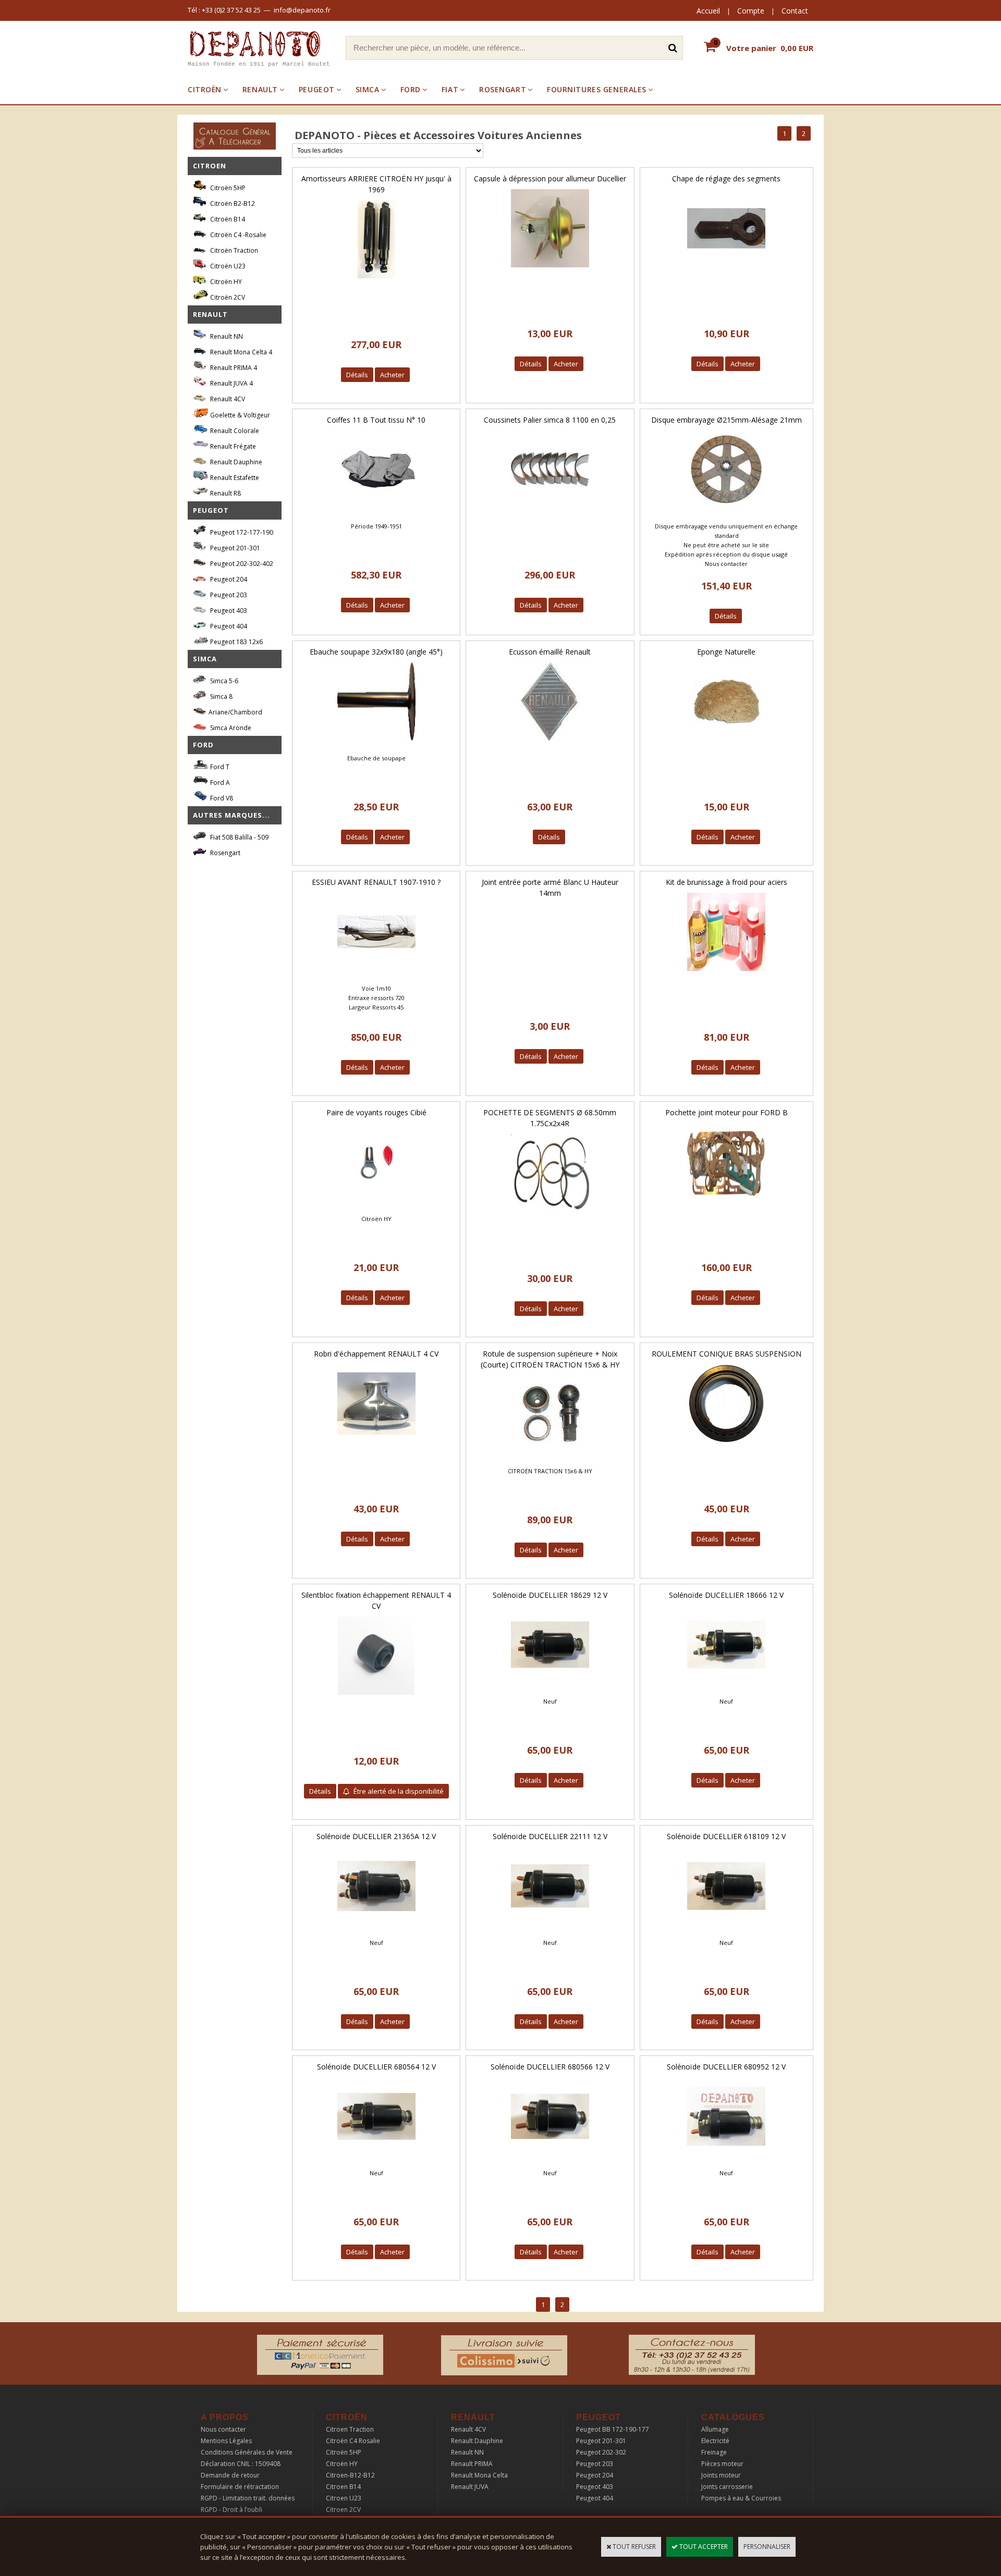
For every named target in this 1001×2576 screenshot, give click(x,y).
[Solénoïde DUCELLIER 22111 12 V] (550, 1928)
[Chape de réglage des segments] (726, 270)
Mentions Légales (226, 2441)
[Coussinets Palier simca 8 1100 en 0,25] (550, 511)
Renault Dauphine (235, 462)
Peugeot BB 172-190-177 (613, 2429)
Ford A (219, 782)
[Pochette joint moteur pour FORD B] (726, 1204)
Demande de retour (230, 2475)
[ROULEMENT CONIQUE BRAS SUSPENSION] (726, 1445)
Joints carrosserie (727, 2487)
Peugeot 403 (228, 611)
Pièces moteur (722, 2464)
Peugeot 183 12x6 (236, 642)
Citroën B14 (227, 219)
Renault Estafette (234, 478)
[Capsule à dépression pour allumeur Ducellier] (550, 270)
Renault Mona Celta (479, 2475)
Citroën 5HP (227, 188)
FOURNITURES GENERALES (597, 89)
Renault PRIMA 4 (233, 368)
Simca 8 (221, 697)
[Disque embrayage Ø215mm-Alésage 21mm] (726, 511)
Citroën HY (225, 282)
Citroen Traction (350, 2429)
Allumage (715, 2429)
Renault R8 (225, 493)
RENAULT (260, 89)
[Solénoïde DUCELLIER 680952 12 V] (726, 2158)
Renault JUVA (470, 2487)
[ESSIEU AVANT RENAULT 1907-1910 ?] (376, 974)
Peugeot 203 (228, 595)
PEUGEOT (317, 89)
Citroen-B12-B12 (350, 2475)
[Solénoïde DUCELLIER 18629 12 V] (550, 1687)
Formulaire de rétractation (240, 2487)
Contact (795, 11)
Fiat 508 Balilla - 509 (239, 837)
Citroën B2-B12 (232, 204)
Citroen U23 (344, 2498)
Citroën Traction (233, 250)
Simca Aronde (230, 728)
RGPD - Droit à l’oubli (231, 2510)
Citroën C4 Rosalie (353, 2441)
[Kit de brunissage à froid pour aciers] (726, 974)
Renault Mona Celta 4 (240, 352)
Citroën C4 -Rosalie (237, 235)
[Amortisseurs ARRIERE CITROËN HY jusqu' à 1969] (376, 281)
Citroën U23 (227, 266)
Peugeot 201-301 (234, 548)
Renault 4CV (227, 399)
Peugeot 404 (228, 626)
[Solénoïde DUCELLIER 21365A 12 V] (376, 1928)
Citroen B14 (343, 2487)
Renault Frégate (232, 446)
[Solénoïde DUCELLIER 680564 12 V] (376, 2158)
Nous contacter (223, 2429)
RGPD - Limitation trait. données (248, 2498)
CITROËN (205, 89)
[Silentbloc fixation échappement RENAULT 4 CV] (376, 1698)
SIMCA (368, 89)
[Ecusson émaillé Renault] (550, 743)
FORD (411, 89)
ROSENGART (503, 89)
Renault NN (226, 336)
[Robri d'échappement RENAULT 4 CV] (376, 1445)
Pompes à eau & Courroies (741, 2498)
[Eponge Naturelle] (726, 743)
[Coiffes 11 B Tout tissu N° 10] (376, 511)
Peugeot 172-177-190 (241, 532)
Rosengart (224, 853)
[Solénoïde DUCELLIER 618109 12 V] (726, 1928)
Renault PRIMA (472, 2464)
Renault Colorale (234, 431)
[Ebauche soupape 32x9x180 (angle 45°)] (376, 743)
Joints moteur (721, 2475)
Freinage (714, 2452)
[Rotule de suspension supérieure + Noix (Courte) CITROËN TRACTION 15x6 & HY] (550, 1456)
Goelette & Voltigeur (239, 415)
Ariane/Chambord (235, 712)
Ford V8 (221, 798)
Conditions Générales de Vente (247, 2452)
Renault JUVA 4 (231, 383)
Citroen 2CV (343, 2510)
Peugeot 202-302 (601, 2452)
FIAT (450, 89)
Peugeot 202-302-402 (241, 564)
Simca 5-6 (223, 681)
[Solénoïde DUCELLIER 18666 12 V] (726, 1687)
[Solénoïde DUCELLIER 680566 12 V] (550, 2158)
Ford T (219, 767)
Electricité (715, 2441)
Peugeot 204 (228, 579)
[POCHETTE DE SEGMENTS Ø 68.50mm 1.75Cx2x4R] (550, 1215)
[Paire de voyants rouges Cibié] (376, 1204)
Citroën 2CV (227, 297)
